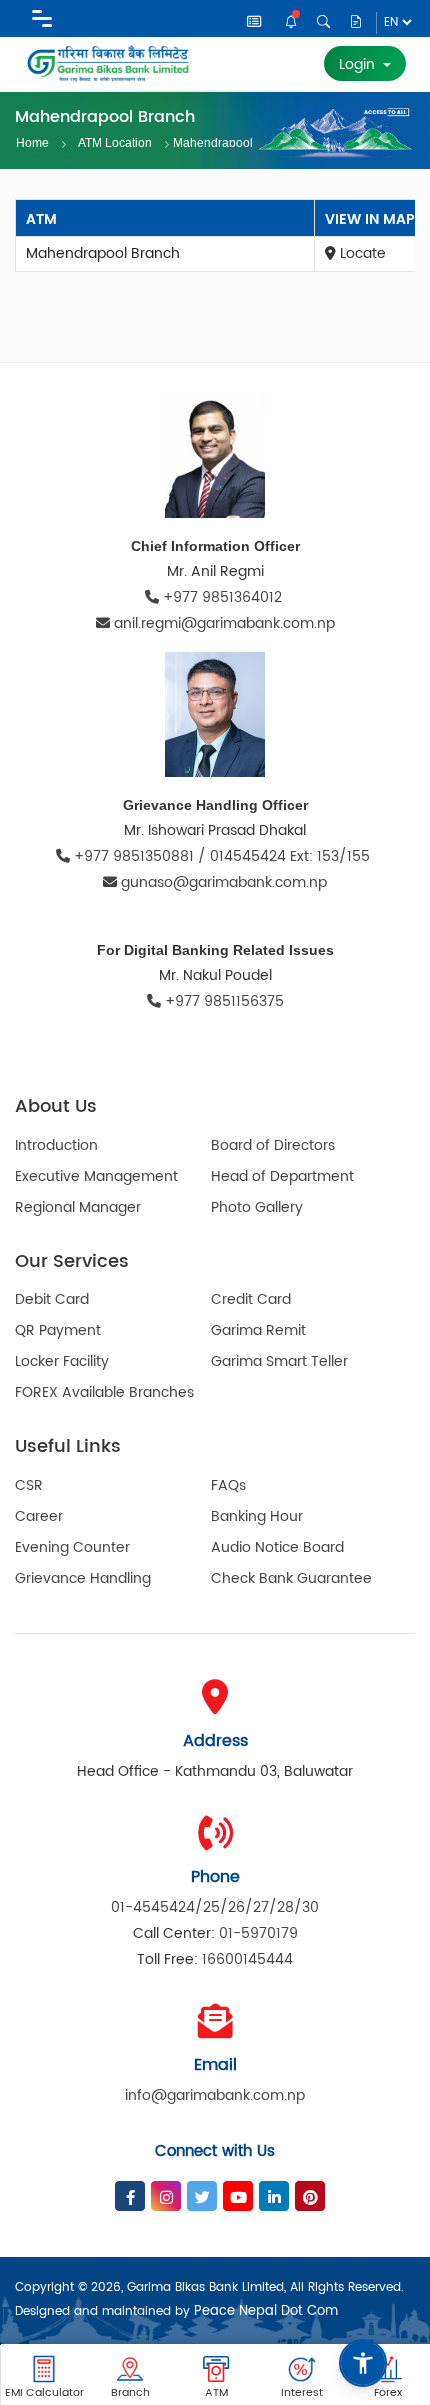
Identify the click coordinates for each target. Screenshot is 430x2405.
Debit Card (52, 1299)
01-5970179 (258, 1933)
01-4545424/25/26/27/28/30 (215, 1907)
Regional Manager (78, 1207)
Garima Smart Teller (279, 1361)
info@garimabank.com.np (215, 2095)
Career (39, 1516)
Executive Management (96, 1176)
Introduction (56, 1145)
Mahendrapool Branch (213, 141)
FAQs (228, 1485)
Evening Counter (72, 1547)
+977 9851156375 (222, 1001)
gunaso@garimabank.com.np (224, 882)
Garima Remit (258, 1330)
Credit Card (251, 1299)
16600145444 (247, 1959)
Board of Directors (273, 1145)
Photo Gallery (257, 1207)
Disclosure (356, 23)
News (255, 24)
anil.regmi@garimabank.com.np (224, 623)
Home (32, 143)
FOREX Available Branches (104, 1392)
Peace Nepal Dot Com (266, 2311)
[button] (363, 2363)
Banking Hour (257, 1516)
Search (324, 22)
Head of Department (282, 1176)
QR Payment (58, 1330)
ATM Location (115, 143)
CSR (29, 1485)
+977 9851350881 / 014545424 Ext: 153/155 (222, 856)
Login (359, 64)
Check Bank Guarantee (291, 1578)
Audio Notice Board (277, 1547)
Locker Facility (62, 1361)
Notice (292, 23)
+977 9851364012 (222, 597)
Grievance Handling (83, 1578)
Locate (361, 253)
